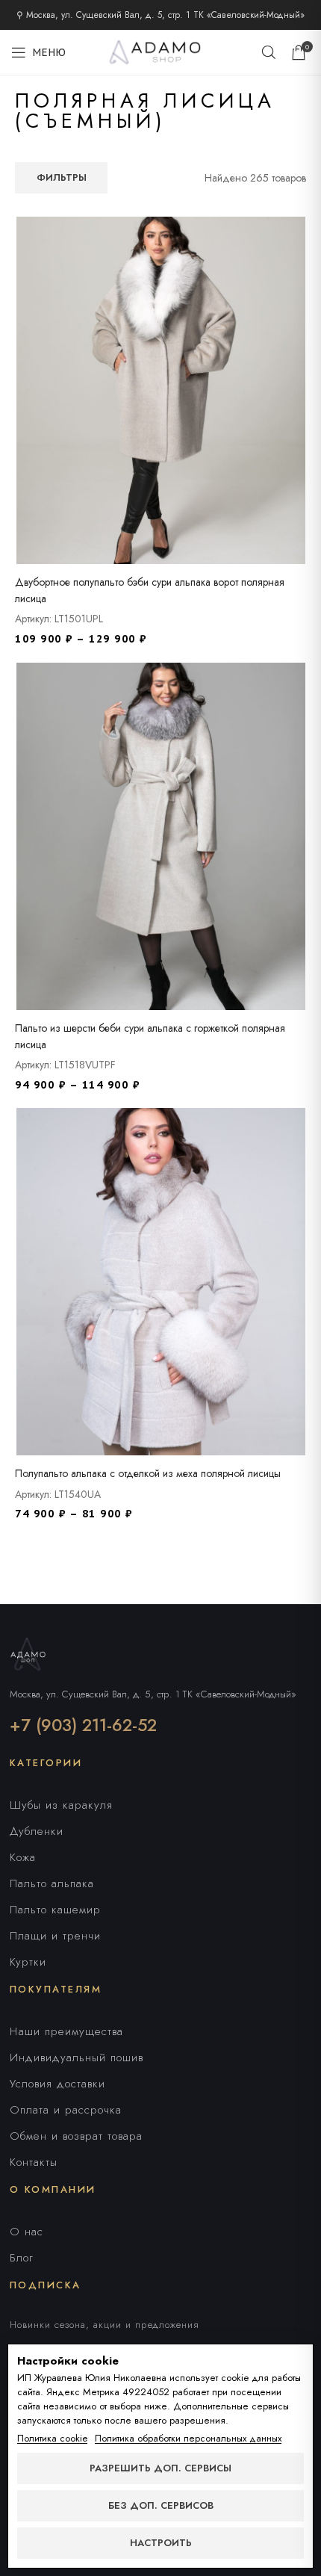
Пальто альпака (52, 1883)
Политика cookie (52, 2439)
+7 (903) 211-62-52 (83, 1725)
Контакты (34, 2162)
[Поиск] (269, 52)
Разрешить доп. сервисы (160, 2468)
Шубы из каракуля (61, 1805)
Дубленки (37, 1831)
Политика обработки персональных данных (188, 2439)
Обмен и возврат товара (76, 2136)
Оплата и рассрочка (66, 2110)
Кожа (23, 1857)
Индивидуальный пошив (77, 2058)
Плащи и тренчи (55, 1936)
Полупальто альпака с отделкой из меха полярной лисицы (148, 1473)
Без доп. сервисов (161, 2505)
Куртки (28, 1962)
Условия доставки (57, 2084)
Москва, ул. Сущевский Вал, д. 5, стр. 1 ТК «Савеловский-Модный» (153, 1694)
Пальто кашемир (55, 1910)
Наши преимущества (66, 2031)
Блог (22, 2258)
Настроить (161, 2543)
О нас (27, 2232)
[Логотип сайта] (160, 51)
